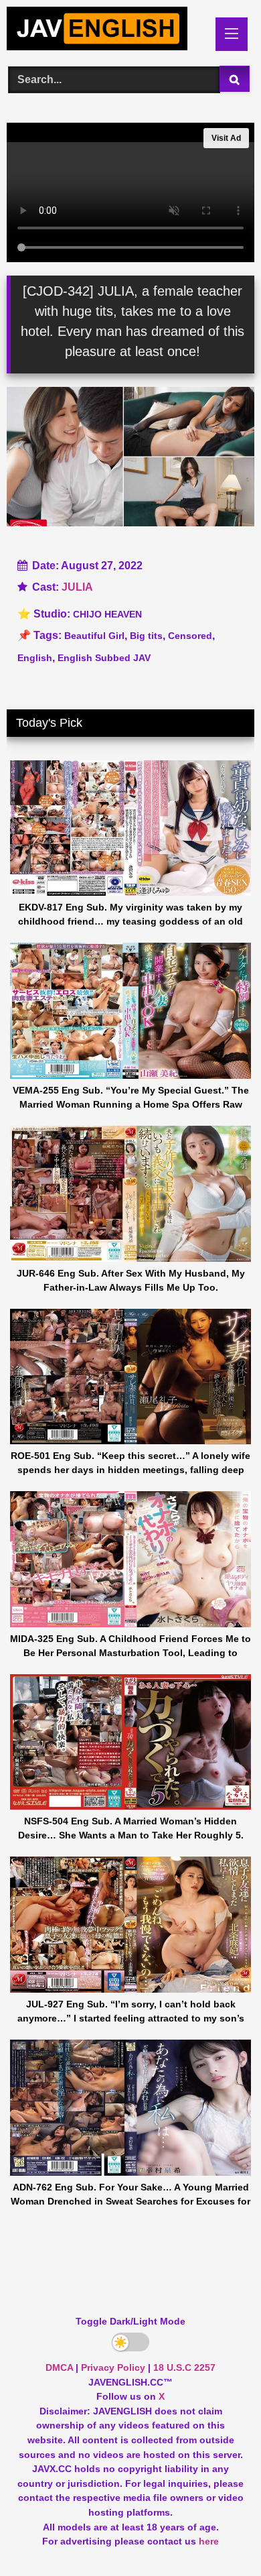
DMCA (59, 2367)
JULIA (77, 587)
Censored (190, 636)
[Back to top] (220, 2536)
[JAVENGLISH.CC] (107, 31)
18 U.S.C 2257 (184, 2367)
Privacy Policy (113, 2367)
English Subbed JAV (104, 658)
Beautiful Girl (94, 636)
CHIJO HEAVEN (107, 614)
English (35, 658)
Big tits (146, 636)
